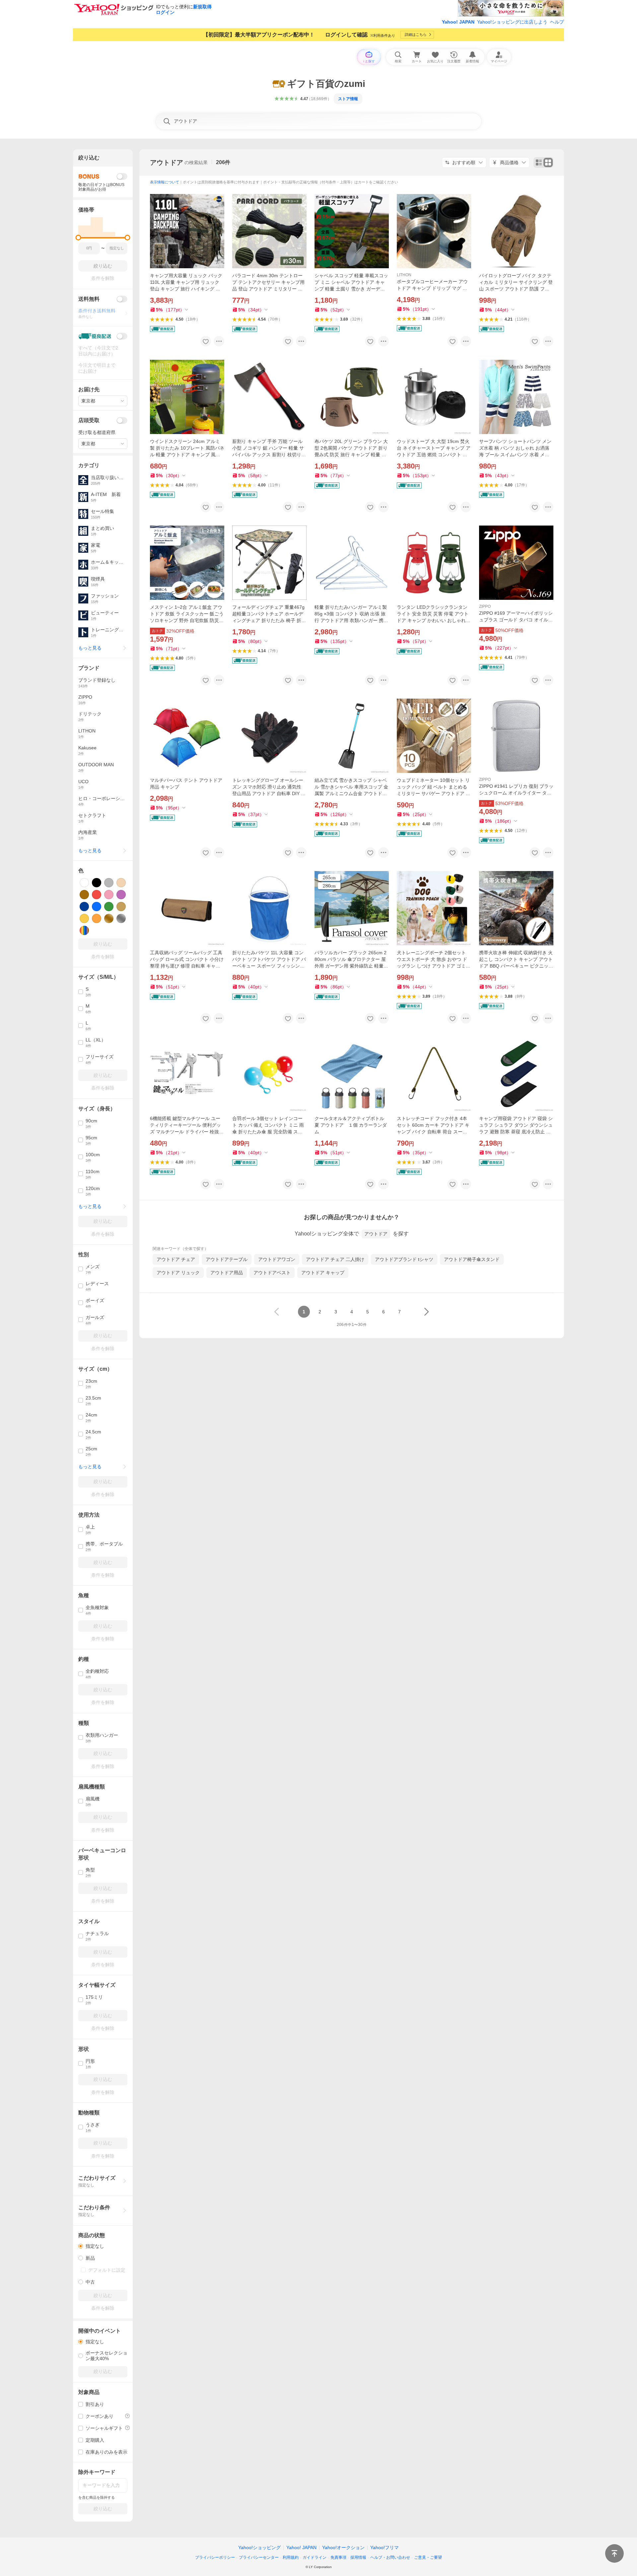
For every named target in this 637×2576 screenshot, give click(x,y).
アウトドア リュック (178, 1273)
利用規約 (291, 2557)
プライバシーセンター (259, 2557)
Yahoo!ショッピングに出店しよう (512, 22)
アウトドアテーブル (227, 1259)
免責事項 (338, 2557)
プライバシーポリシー (215, 2557)
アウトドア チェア (176, 1259)
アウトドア (167, 162)
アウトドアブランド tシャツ (404, 1259)
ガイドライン (315, 2557)
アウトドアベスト (272, 1273)
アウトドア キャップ (323, 1273)
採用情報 (358, 2557)
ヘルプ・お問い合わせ (390, 2557)
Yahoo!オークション (343, 2547)
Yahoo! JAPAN (458, 22)
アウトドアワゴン (277, 1259)
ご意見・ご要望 (428, 2557)
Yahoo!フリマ (385, 2547)
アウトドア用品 (227, 1273)
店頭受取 (89, 420)
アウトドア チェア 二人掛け (335, 1259)
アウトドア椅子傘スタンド (472, 1259)
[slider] (78, 238)
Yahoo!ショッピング (259, 2547)
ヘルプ (557, 22)
